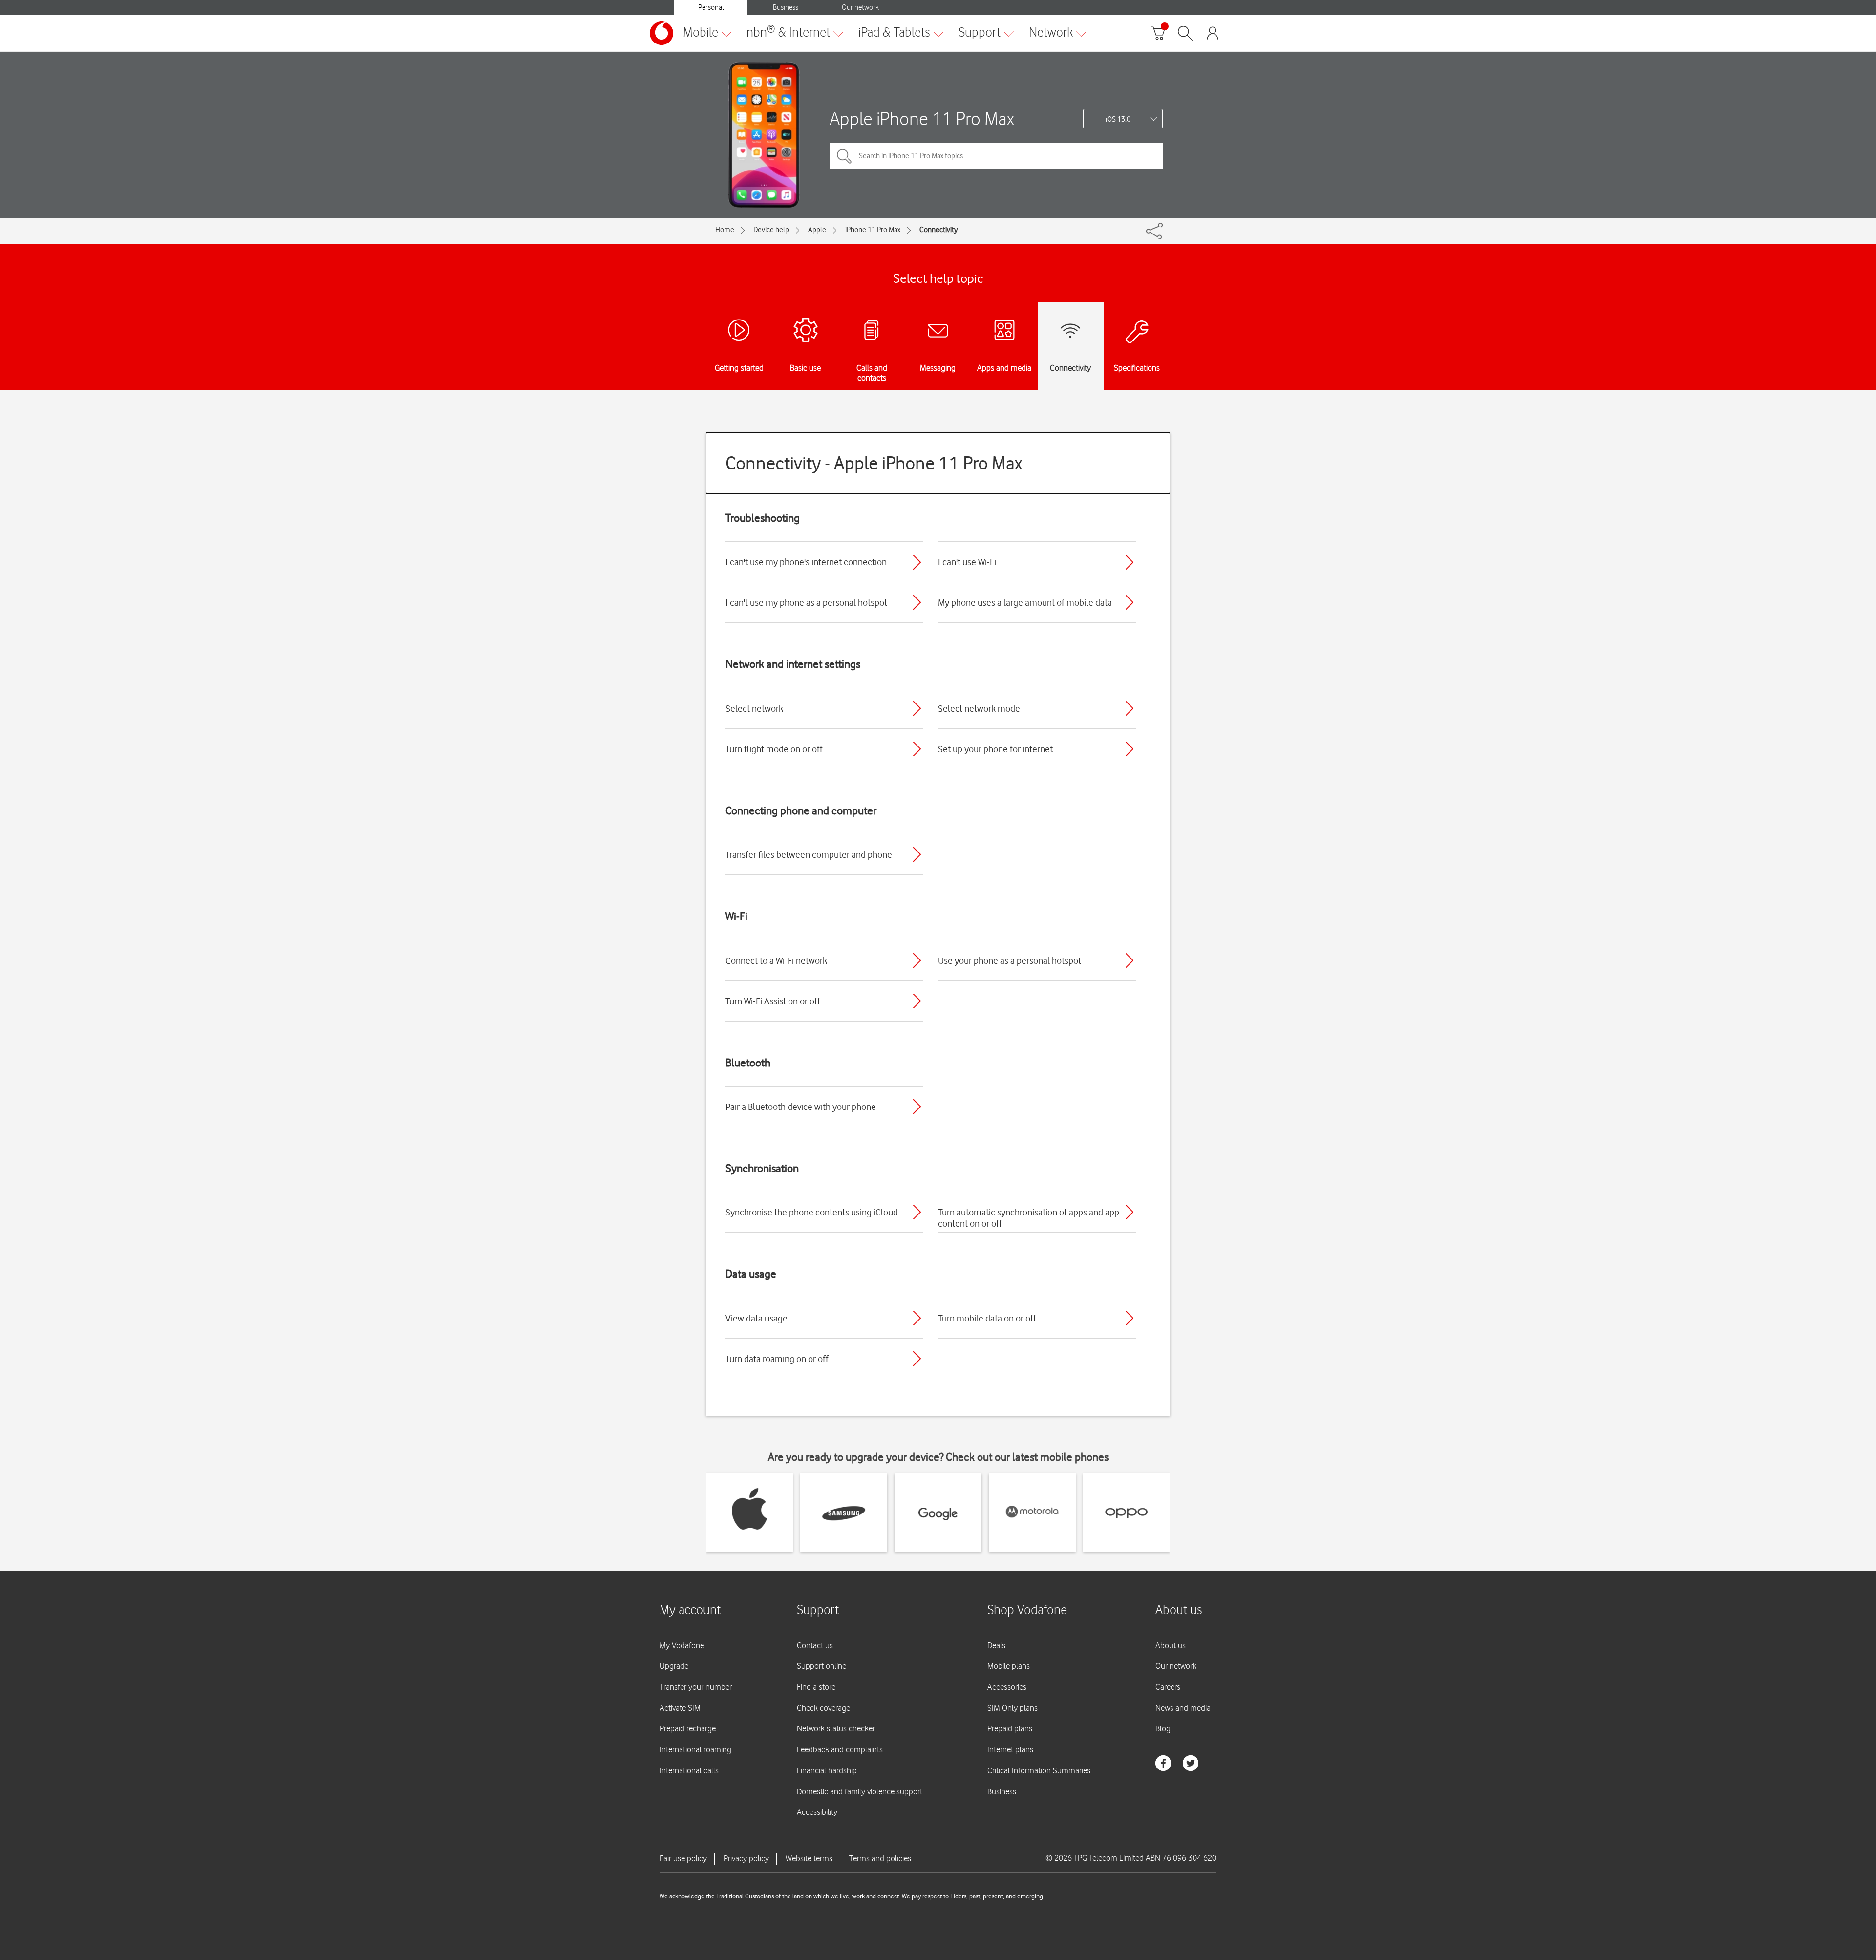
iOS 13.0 (1118, 119)
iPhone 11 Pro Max (873, 230)
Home (725, 230)
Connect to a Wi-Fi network (776, 960)
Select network (754, 708)
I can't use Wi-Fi (967, 562)
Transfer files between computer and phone (809, 854)
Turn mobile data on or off (987, 1318)
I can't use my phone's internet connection (806, 562)
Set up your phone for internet (995, 749)
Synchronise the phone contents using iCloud (812, 1212)
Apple (817, 230)
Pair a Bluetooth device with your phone (801, 1107)
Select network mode (979, 708)
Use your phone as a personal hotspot (1010, 960)
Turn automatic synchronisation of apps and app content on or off (1029, 1218)
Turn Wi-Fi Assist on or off (773, 1001)
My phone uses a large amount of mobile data (1025, 602)
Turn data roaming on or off (777, 1359)
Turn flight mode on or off (774, 749)
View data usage (757, 1318)
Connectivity (938, 230)
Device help (771, 230)
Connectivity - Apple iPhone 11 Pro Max (874, 463)
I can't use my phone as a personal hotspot (806, 602)
